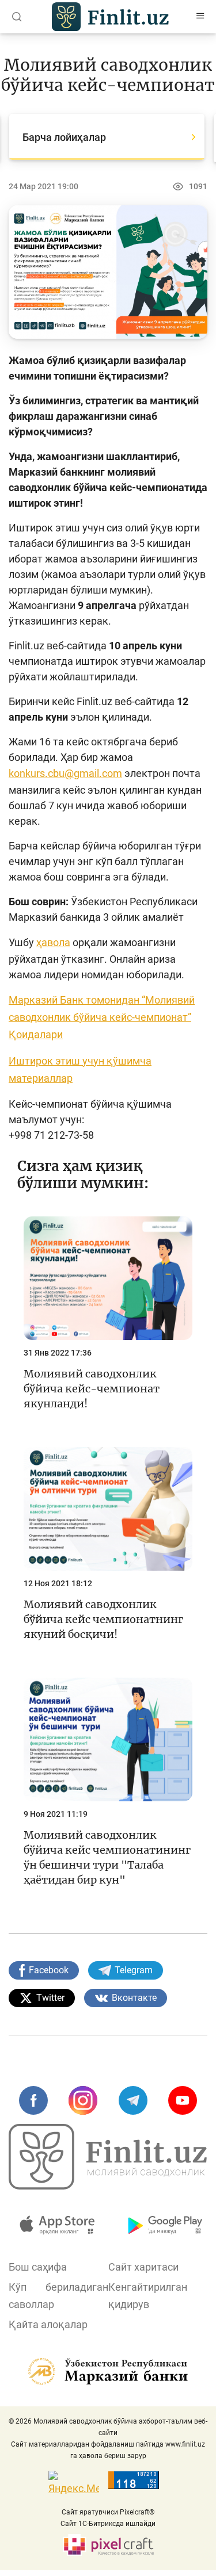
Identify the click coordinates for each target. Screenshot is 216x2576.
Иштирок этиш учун (58, 1061)
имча (139, 1061)
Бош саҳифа (38, 2267)
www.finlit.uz (185, 2444)
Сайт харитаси (143, 2267)
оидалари (39, 1034)
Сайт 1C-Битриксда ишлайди (108, 2524)
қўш (117, 1061)
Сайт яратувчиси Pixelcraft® (108, 2512)
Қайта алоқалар (48, 2324)
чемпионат (161, 1017)
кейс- (121, 1017)
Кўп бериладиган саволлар (58, 2296)
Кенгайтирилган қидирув (148, 2296)
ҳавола (53, 942)
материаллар (41, 1078)
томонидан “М (120, 1000)
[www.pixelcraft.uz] (108, 2545)
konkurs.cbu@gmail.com (65, 773)
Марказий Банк (47, 1000)
